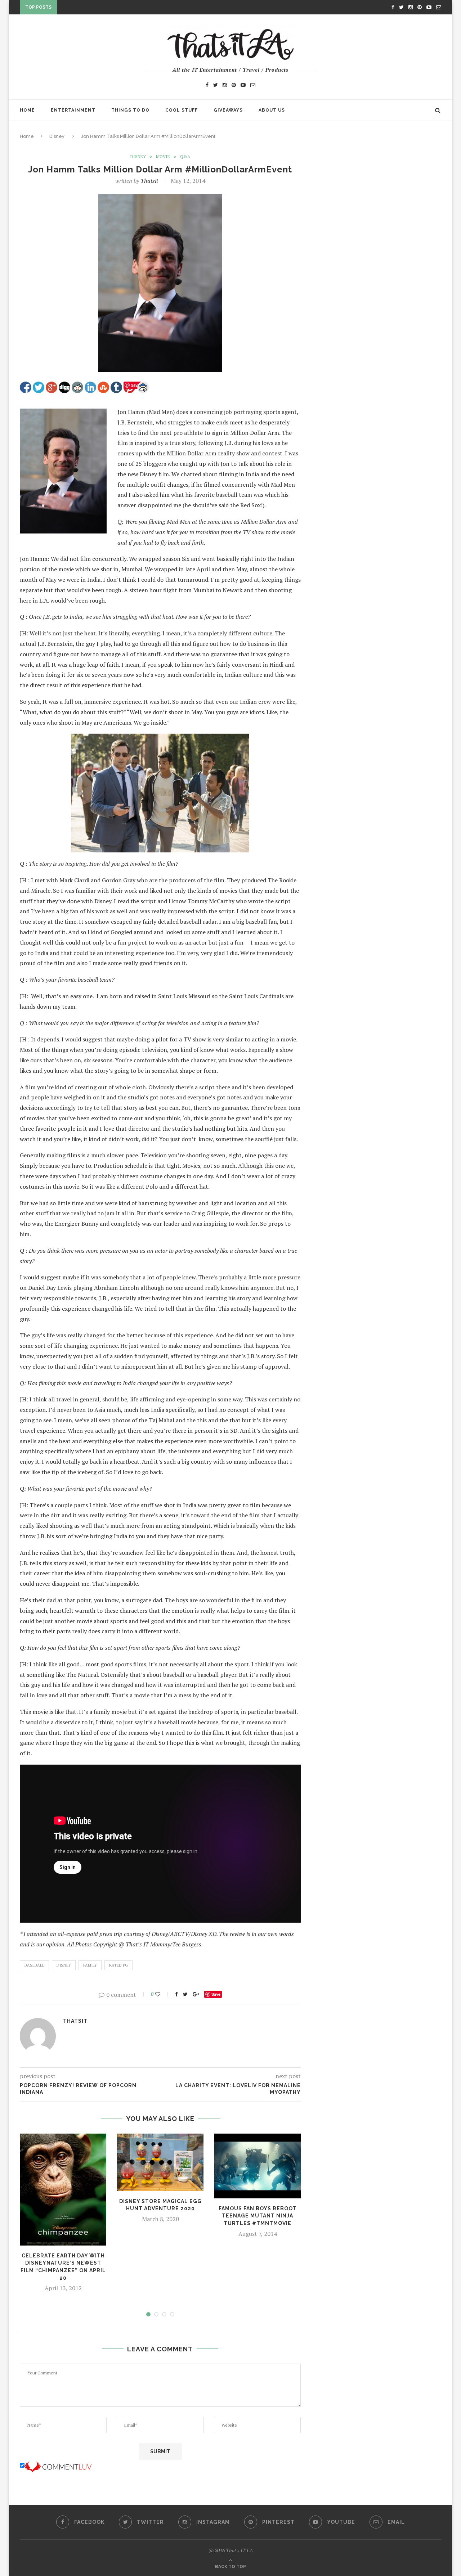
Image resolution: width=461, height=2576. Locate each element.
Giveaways (228, 110)
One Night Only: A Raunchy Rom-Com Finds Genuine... (133, 9)
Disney (57, 136)
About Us (272, 110)
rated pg (118, 1965)
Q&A (185, 157)
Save (216, 1994)
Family (90, 1965)
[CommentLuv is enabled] (58, 2465)
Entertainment (73, 110)
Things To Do (130, 110)
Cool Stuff (182, 110)
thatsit (149, 181)
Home (27, 110)
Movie (163, 157)
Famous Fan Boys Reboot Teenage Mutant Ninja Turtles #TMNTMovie (258, 2216)
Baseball (34, 1965)
